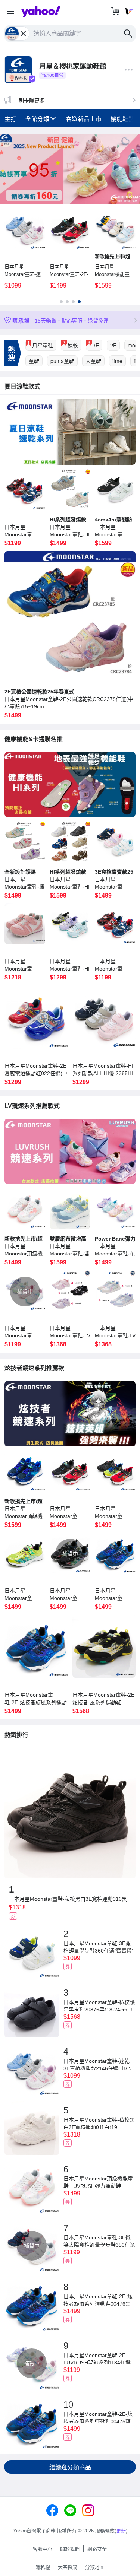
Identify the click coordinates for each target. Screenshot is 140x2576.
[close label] (24, 34)
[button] (10, 12)
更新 (121, 2531)
